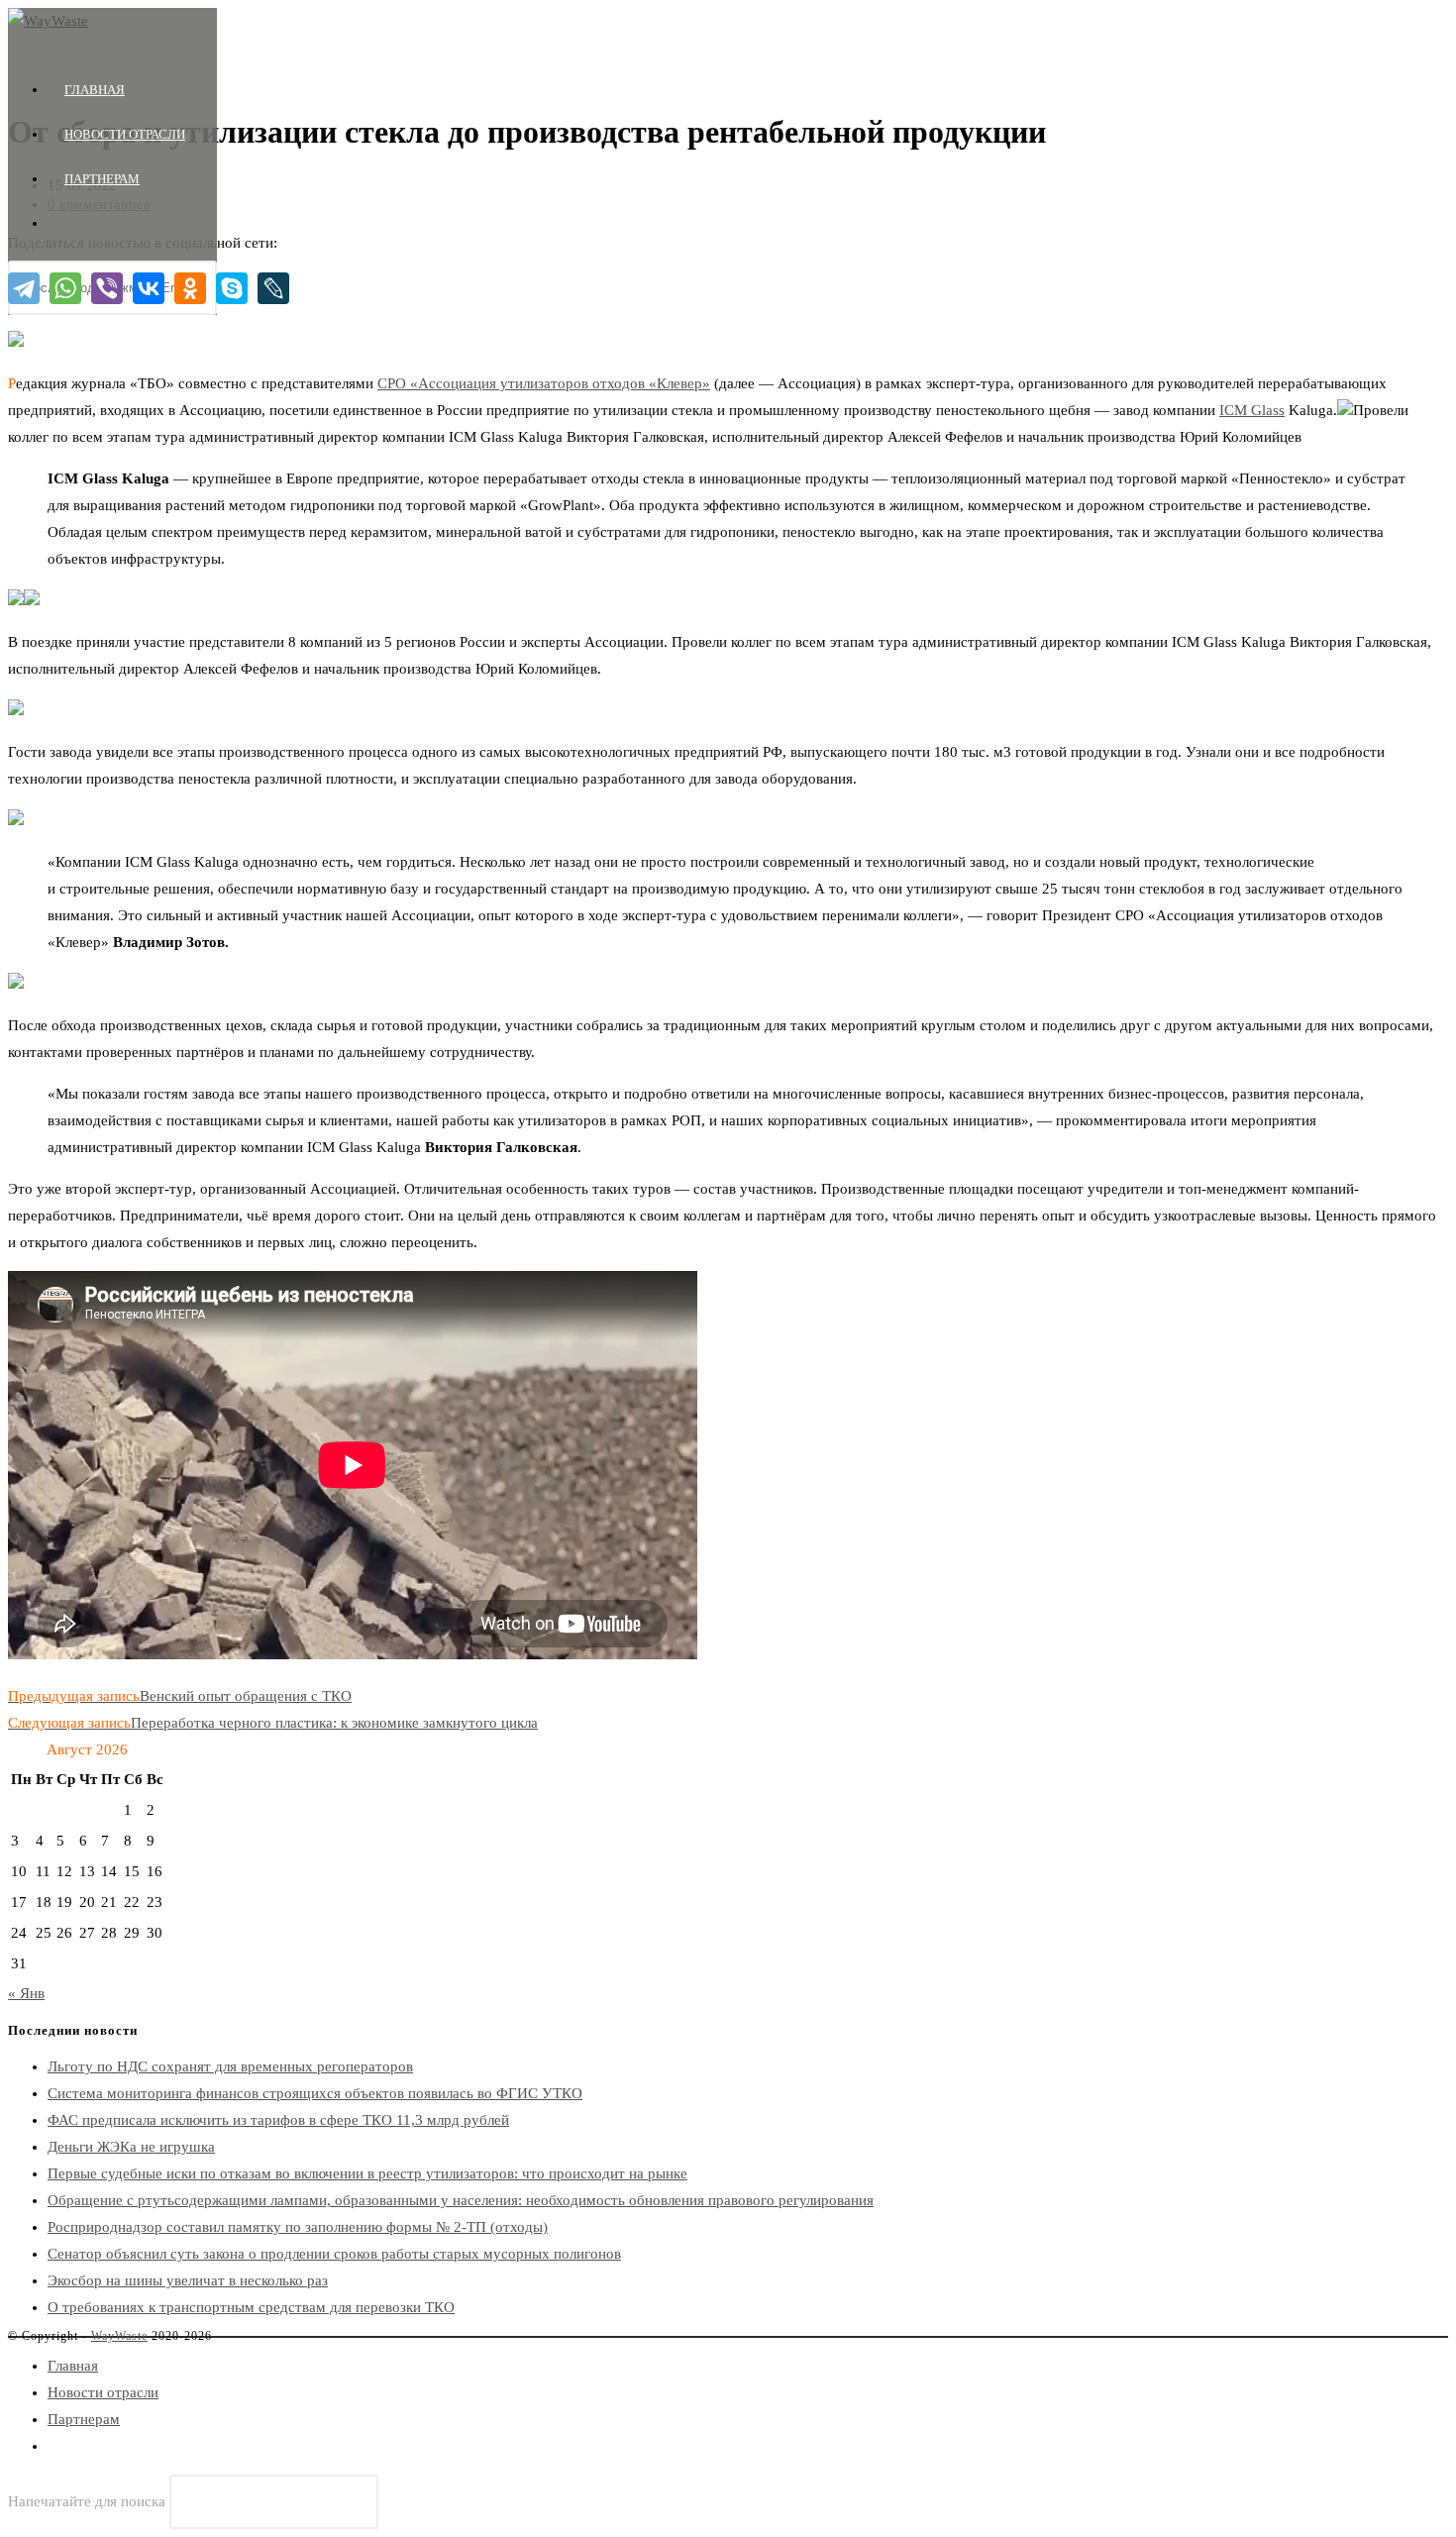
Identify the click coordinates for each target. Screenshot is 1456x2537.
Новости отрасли (103, 2392)
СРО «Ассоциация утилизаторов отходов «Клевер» (544, 383)
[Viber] (107, 288)
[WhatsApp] (65, 288)
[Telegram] (24, 288)
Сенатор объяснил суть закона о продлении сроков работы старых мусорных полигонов (334, 2254)
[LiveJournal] (273, 288)
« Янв (26, 1993)
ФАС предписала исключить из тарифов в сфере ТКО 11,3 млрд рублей (278, 2120)
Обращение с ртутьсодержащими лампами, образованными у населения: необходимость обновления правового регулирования (461, 2200)
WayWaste (119, 2336)
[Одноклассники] (190, 288)
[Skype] (232, 288)
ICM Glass (1252, 410)
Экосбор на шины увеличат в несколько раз (188, 2280)
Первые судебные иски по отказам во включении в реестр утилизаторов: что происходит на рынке (367, 2173)
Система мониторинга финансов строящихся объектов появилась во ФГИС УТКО (315, 2093)
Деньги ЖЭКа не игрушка (131, 2147)
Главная (73, 2366)
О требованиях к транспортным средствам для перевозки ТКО (251, 2307)
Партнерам (84, 2419)
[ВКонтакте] (149, 288)
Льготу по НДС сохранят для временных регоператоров (230, 2066)
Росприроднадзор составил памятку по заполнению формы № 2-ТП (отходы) (298, 2227)
